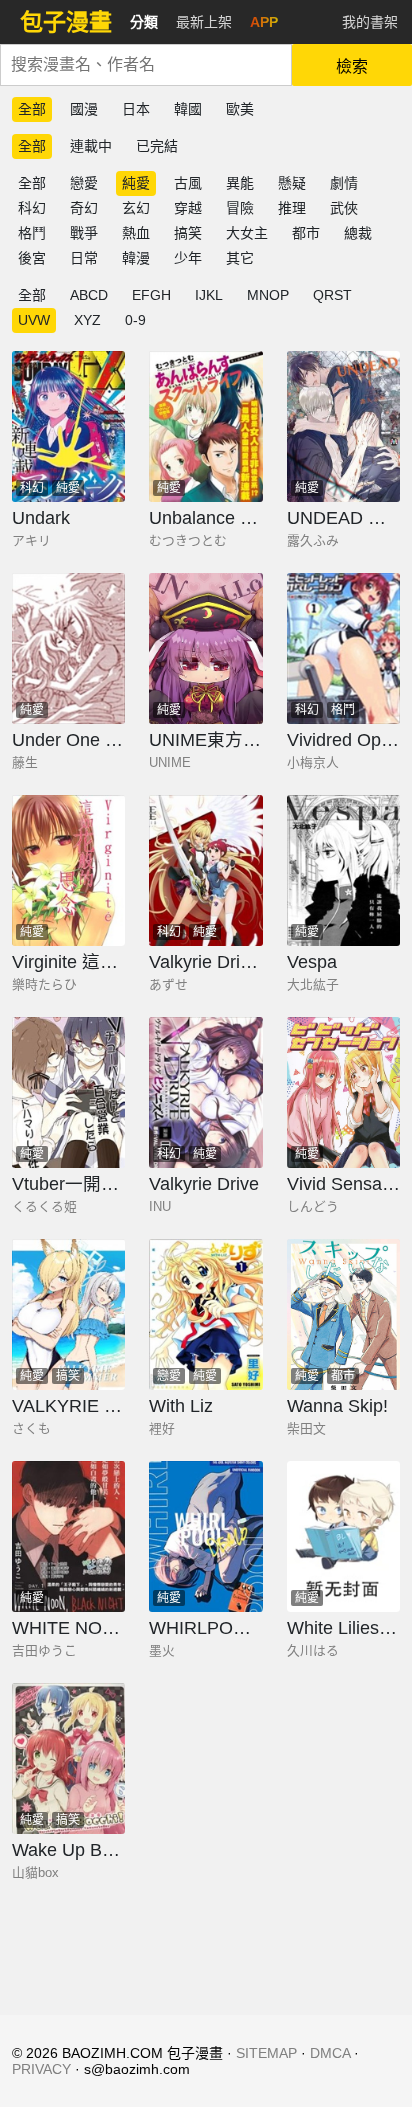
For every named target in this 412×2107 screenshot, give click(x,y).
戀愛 (84, 183)
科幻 (32, 208)
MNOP (268, 295)
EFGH (151, 295)
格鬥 (32, 233)
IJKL (209, 295)
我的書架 (370, 22)
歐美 (240, 109)
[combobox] (146, 65)
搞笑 (188, 233)
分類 (144, 22)
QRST (332, 295)
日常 (84, 258)
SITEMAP (266, 2053)
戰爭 (84, 233)
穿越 (188, 208)
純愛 (136, 183)
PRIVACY (41, 2069)
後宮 (32, 258)
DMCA (330, 2053)
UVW (34, 320)
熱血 (136, 233)
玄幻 (136, 208)
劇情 (344, 183)
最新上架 (204, 22)
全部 (32, 109)
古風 (188, 183)
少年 (188, 258)
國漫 (84, 109)
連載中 (91, 146)
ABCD (89, 295)
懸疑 (292, 183)
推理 (292, 208)
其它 (240, 258)
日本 (136, 109)
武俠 (344, 208)
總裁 (358, 233)
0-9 (135, 320)
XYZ (87, 320)
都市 (306, 233)
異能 (240, 183)
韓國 (188, 109)
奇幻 (84, 208)
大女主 (247, 233)
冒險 (240, 208)
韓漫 (136, 258)
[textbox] (146, 65)
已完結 (157, 146)
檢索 (352, 66)
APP (264, 22)
